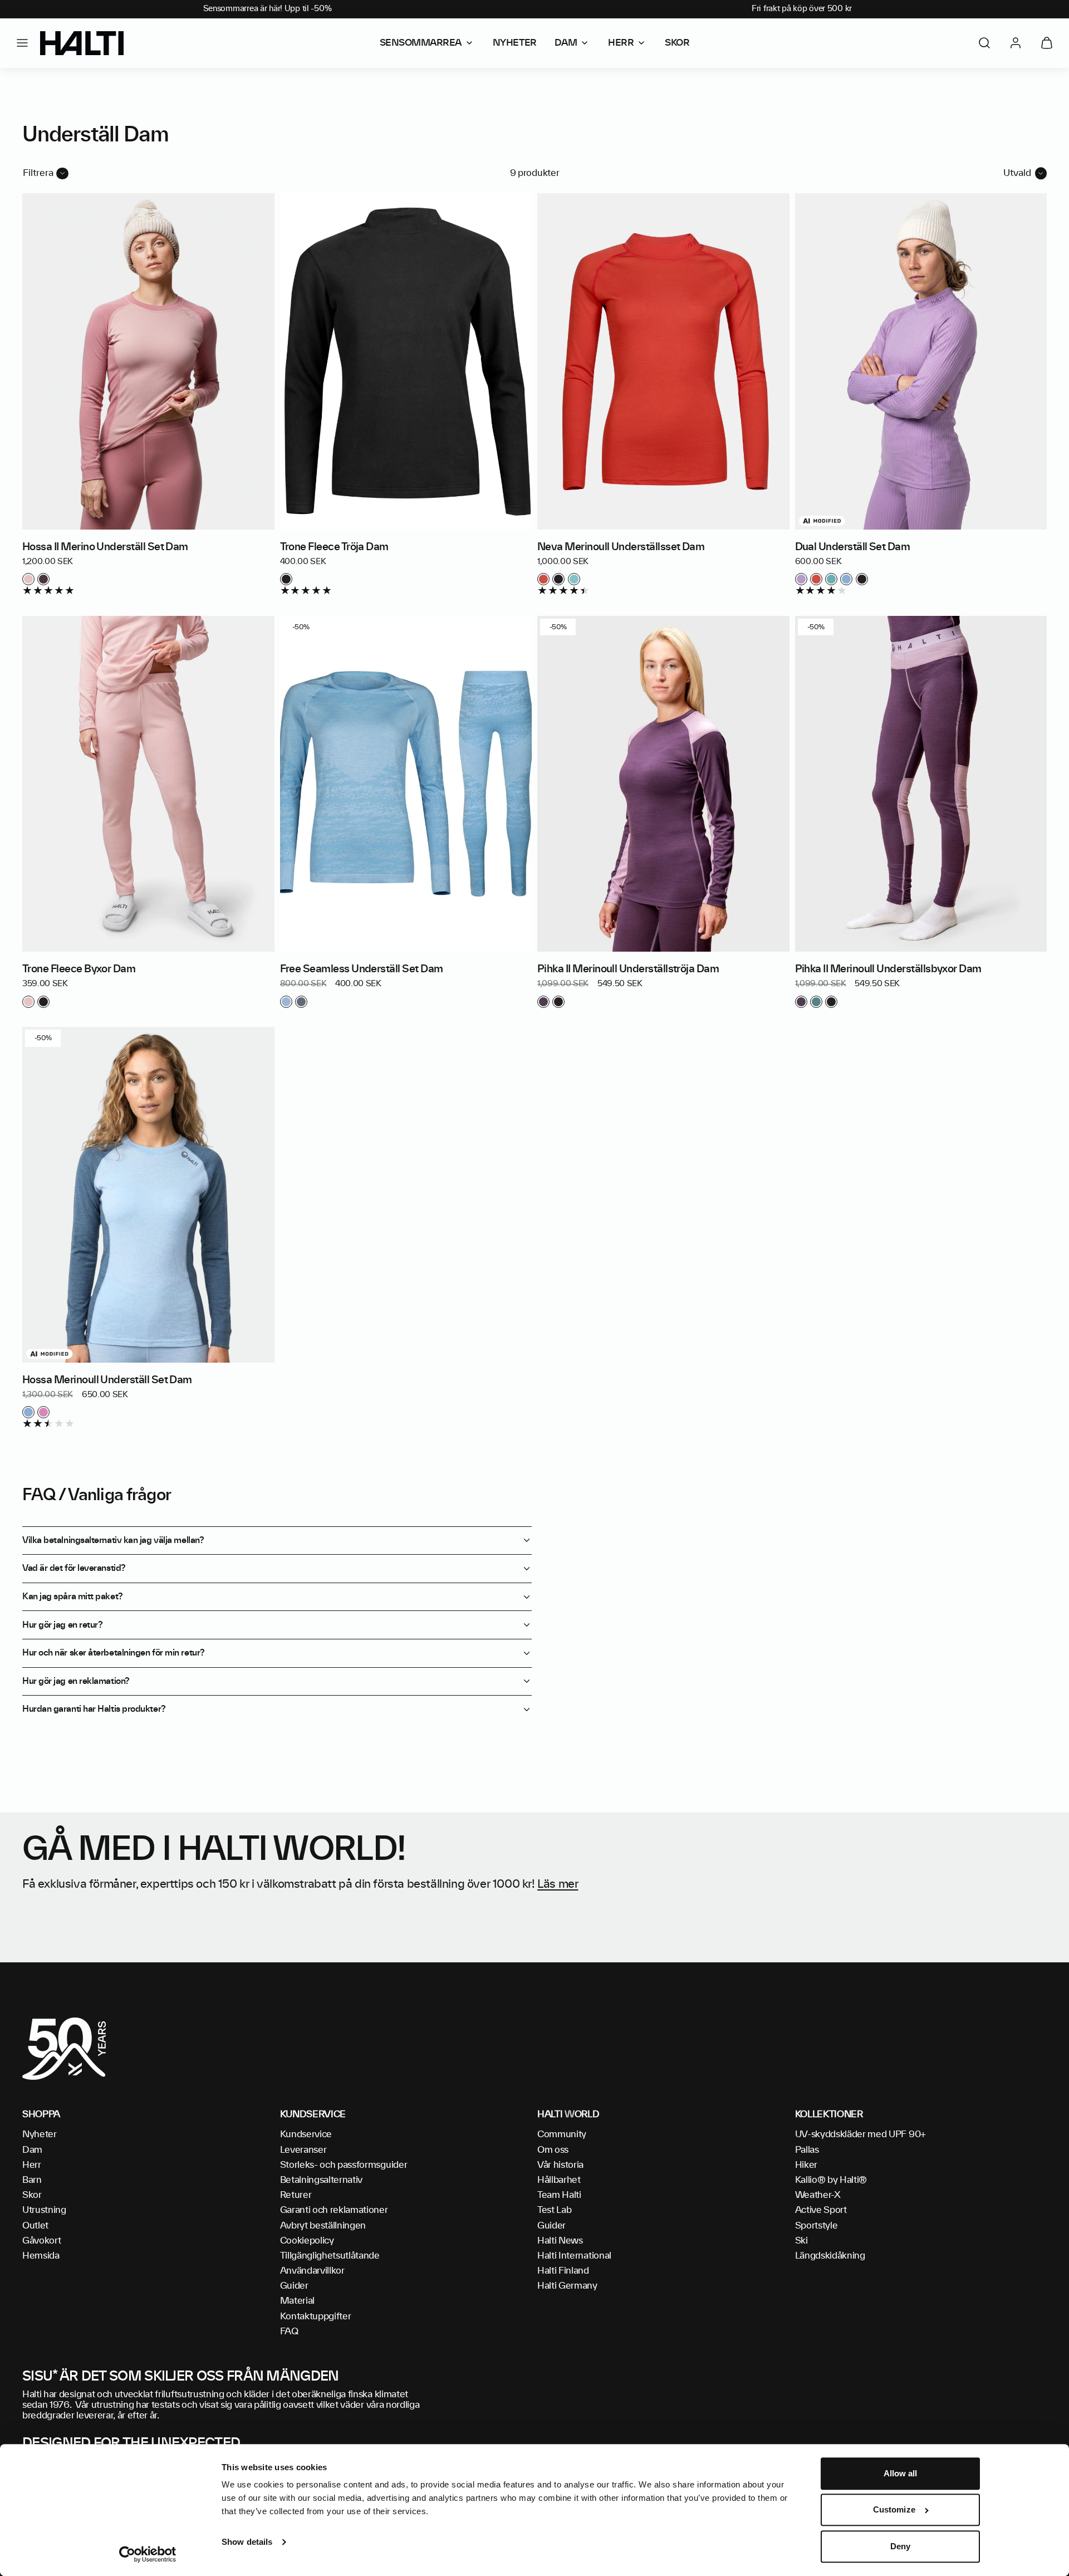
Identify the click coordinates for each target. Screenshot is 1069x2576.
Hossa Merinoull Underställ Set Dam (107, 1380)
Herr (32, 2165)
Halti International (574, 2256)
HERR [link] (621, 43)
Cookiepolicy (307, 2241)
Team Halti (559, 2195)
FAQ (289, 2332)
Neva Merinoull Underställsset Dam (621, 547)
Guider (294, 2286)
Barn (32, 2180)
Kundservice (306, 2134)
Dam (32, 2150)
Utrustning (44, 2210)
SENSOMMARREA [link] (421, 43)
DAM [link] (566, 43)
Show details (247, 2542)
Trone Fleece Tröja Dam (334, 547)
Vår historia (560, 2165)
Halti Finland (563, 2271)
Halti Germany (567, 2286)
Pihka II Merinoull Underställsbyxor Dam (888, 969)
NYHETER (515, 43)
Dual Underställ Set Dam (853, 547)
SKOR (677, 43)
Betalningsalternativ (322, 2180)
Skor (32, 2195)
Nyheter (40, 2134)
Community (562, 2134)
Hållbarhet (559, 2180)
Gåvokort (41, 2241)
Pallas (807, 2150)
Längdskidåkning (830, 2256)
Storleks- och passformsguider (344, 2165)
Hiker (806, 2165)
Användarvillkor (312, 2271)
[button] (22, 43)
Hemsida (41, 2256)
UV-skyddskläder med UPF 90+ (860, 2134)
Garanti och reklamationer (334, 2210)
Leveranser (303, 2150)
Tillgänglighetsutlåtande (330, 2256)
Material (297, 2301)
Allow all (901, 2473)
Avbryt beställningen (323, 2226)
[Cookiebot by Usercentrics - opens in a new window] (148, 2554)
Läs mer (558, 1884)
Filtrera (38, 173)
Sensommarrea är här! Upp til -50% (268, 9)
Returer (296, 2195)
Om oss (553, 2150)
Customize (894, 2510)
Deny (900, 2546)
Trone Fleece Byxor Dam (79, 969)
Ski (801, 2241)
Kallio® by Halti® (831, 2180)
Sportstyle (817, 2226)
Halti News (560, 2241)
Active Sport (821, 2210)
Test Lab (554, 2210)
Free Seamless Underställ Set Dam (362, 969)
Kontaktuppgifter (316, 2317)
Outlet (35, 2226)
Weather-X (818, 2195)
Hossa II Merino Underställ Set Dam (105, 547)
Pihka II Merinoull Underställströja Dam (628, 969)
